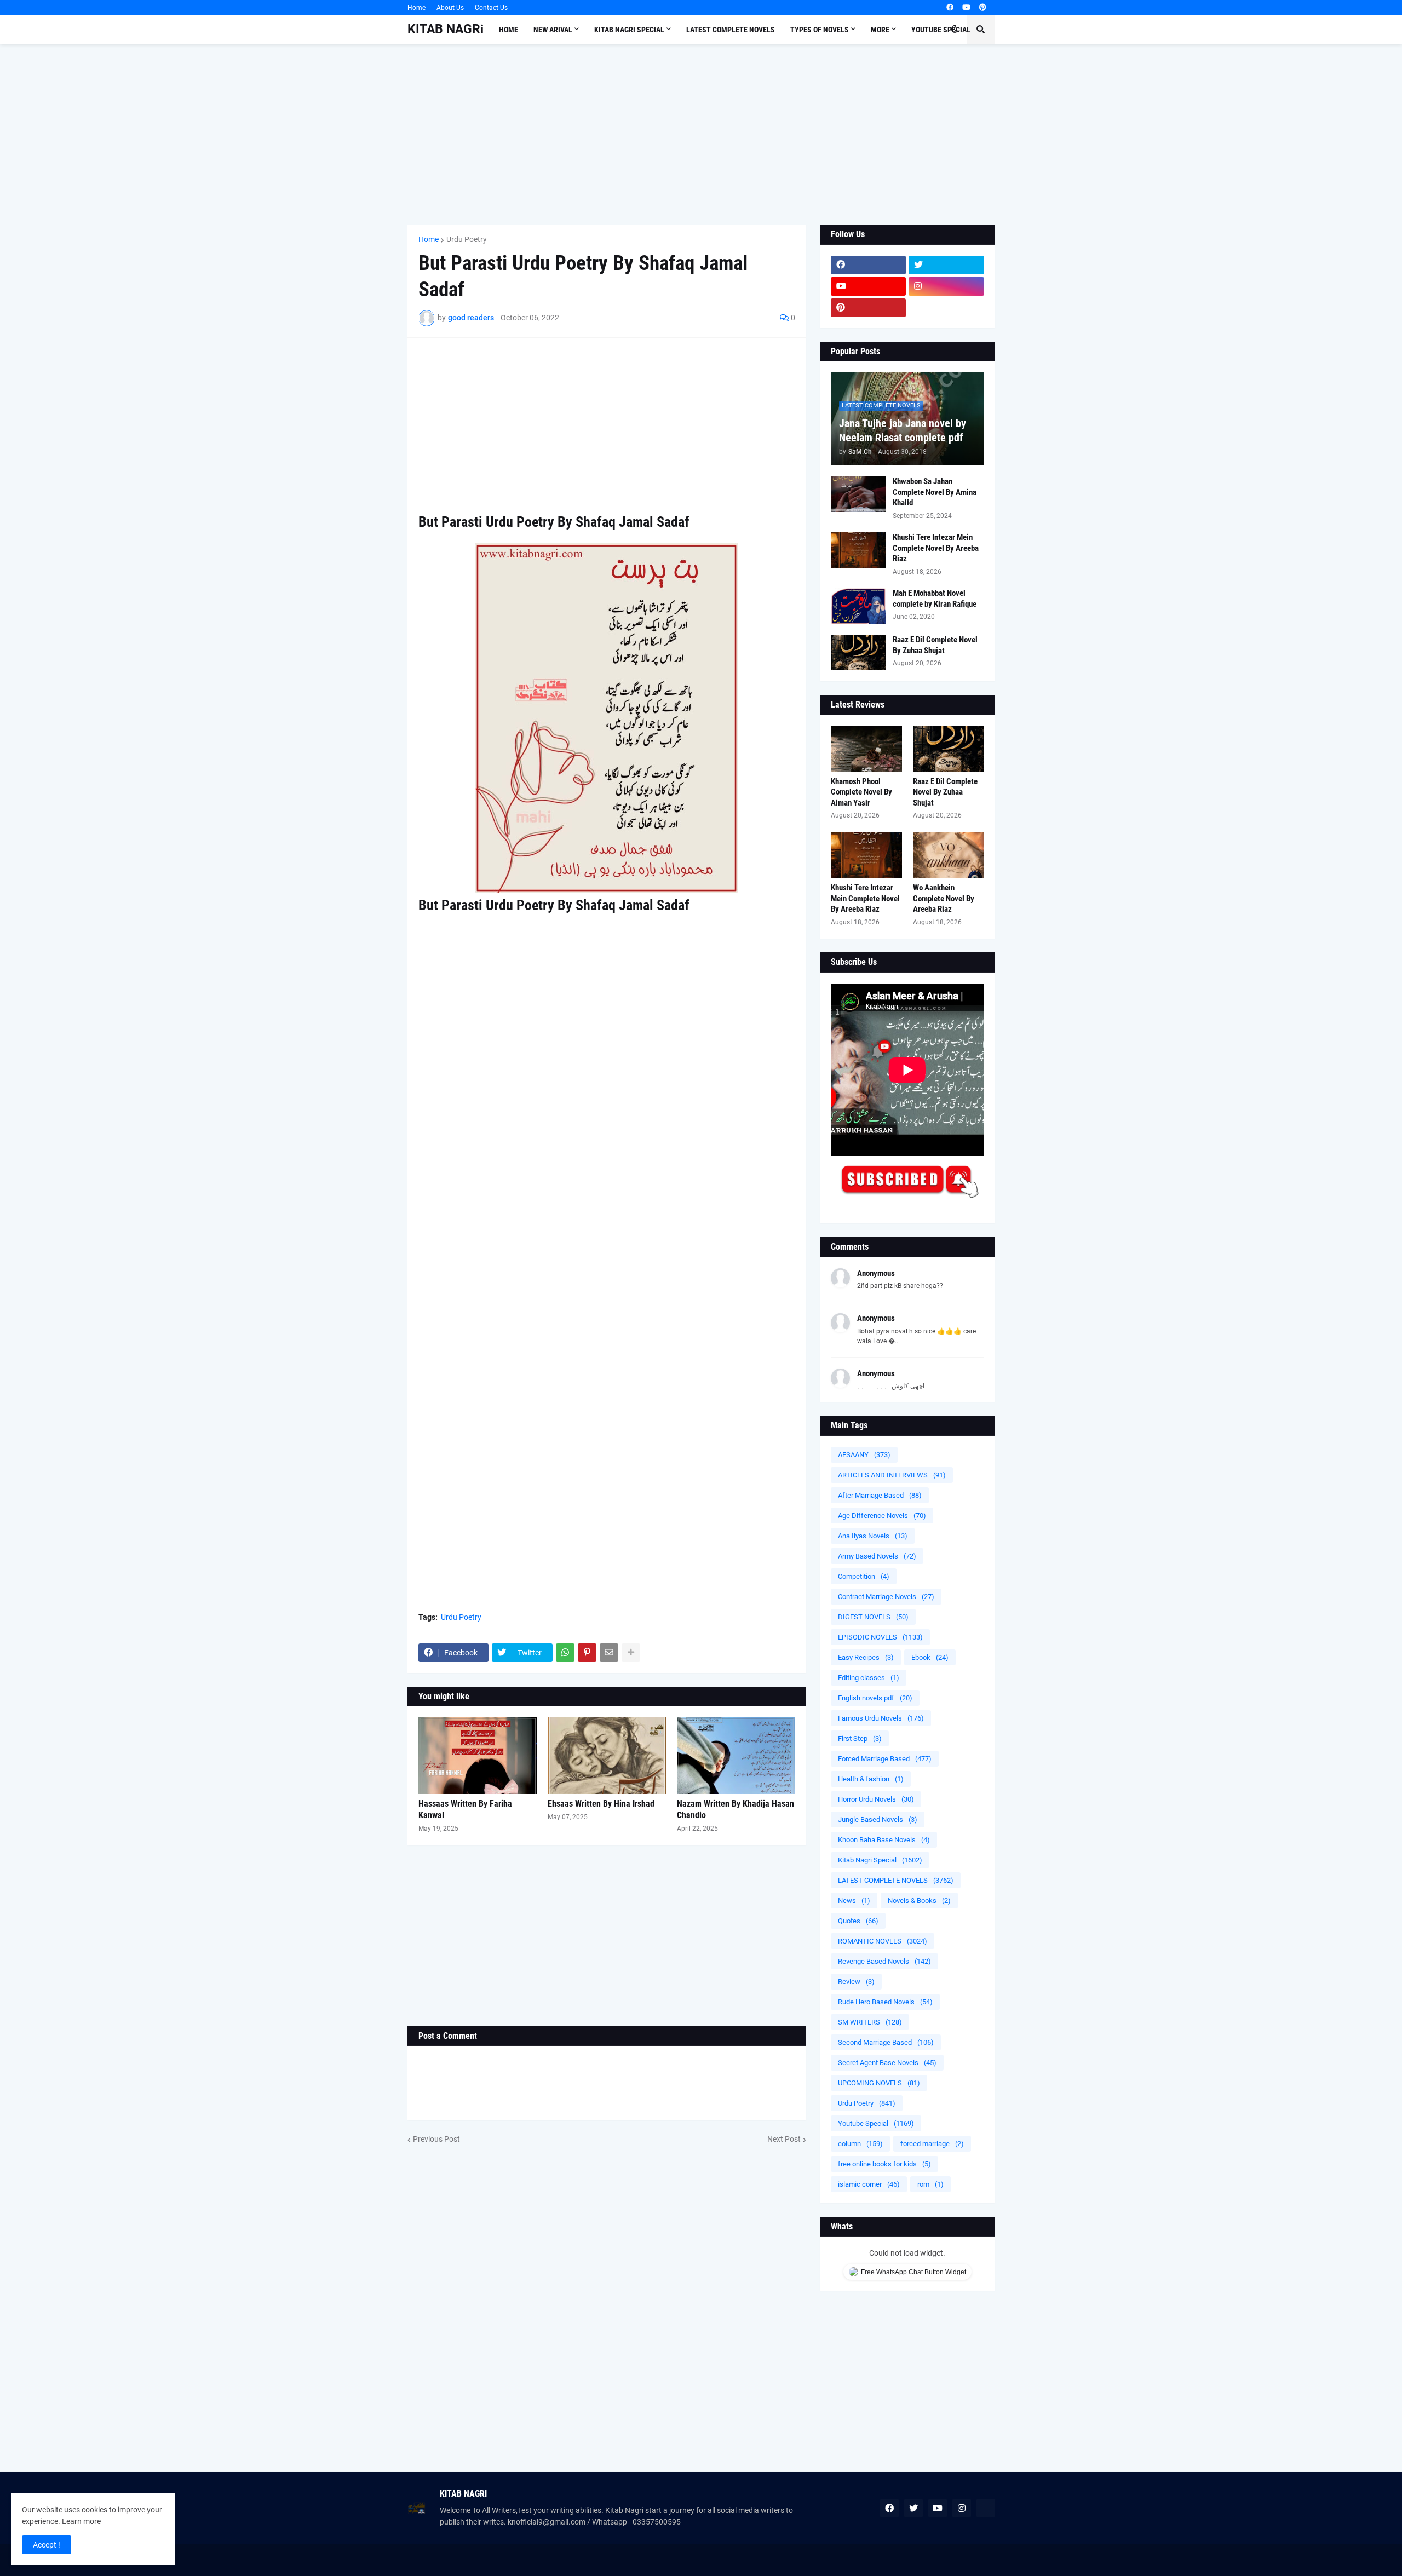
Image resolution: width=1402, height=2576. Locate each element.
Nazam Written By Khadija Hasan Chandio (736, 1809)
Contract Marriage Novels (886, 1597)
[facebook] (950, 8)
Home (416, 8)
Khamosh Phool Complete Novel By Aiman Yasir (861, 792)
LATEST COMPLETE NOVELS (896, 1880)
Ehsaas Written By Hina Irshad (601, 1804)
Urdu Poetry (467, 239)
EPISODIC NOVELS (880, 1637)
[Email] (609, 1653)
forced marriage (932, 2144)
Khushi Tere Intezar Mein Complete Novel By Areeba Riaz (936, 548)
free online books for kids (884, 2164)
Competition (864, 1576)
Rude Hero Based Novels (885, 2002)
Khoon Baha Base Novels (884, 1840)
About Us (450, 8)
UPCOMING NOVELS (879, 2083)
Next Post (784, 2139)
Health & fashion (871, 1779)
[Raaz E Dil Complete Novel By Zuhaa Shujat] (858, 652)
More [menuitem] (880, 30)
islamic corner (869, 2184)
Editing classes (869, 1678)
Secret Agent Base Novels (887, 2063)
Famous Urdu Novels (881, 1718)
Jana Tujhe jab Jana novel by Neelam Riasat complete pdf (903, 430)
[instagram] (946, 286)
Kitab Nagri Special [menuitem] (629, 30)
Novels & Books (919, 1901)
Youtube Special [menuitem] (941, 30)
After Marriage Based (880, 1495)
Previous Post (436, 2139)
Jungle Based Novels (878, 1819)
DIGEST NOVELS (873, 1617)
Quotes (858, 1921)
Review (856, 1982)
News (854, 1901)
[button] (955, 30)
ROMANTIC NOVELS (883, 1941)
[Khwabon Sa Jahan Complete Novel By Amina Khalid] (858, 494)
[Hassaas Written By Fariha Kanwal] (478, 1756)
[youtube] (966, 8)
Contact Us (491, 8)
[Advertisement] (701, 134)
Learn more (81, 2521)
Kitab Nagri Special (880, 1860)
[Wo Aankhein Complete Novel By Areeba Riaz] (949, 855)
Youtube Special (876, 2123)
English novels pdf (875, 1698)
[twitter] (946, 265)
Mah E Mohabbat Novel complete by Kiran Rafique (935, 599)
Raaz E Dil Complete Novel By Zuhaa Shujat (935, 645)
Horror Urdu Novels (876, 1799)
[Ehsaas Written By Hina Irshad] (607, 1756)
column (860, 2144)
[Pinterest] (587, 1653)
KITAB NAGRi (446, 29)
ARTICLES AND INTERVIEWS (892, 1475)
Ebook (930, 1657)
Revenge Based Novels (884, 1961)
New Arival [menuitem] (553, 30)
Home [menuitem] (508, 30)
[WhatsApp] (565, 1653)
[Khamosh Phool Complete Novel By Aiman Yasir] (866, 749)
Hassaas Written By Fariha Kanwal (465, 1809)
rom (930, 2184)
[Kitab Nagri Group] (946, 308)
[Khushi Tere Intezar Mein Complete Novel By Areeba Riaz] (858, 550)
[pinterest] (983, 8)
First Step (860, 1738)
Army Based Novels (877, 1556)
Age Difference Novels (882, 1516)
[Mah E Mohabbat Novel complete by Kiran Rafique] (858, 606)
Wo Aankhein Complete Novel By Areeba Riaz (944, 898)
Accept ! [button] (47, 2545)
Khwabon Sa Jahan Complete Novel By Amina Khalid (935, 492)
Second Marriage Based (886, 2042)
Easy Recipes (866, 1657)
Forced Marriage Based (885, 1759)
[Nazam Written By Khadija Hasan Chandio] (736, 1756)
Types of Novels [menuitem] (820, 30)
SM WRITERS (870, 2022)
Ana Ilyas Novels (873, 1536)
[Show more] (631, 1653)
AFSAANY (864, 1455)
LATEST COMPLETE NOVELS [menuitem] (731, 30)
